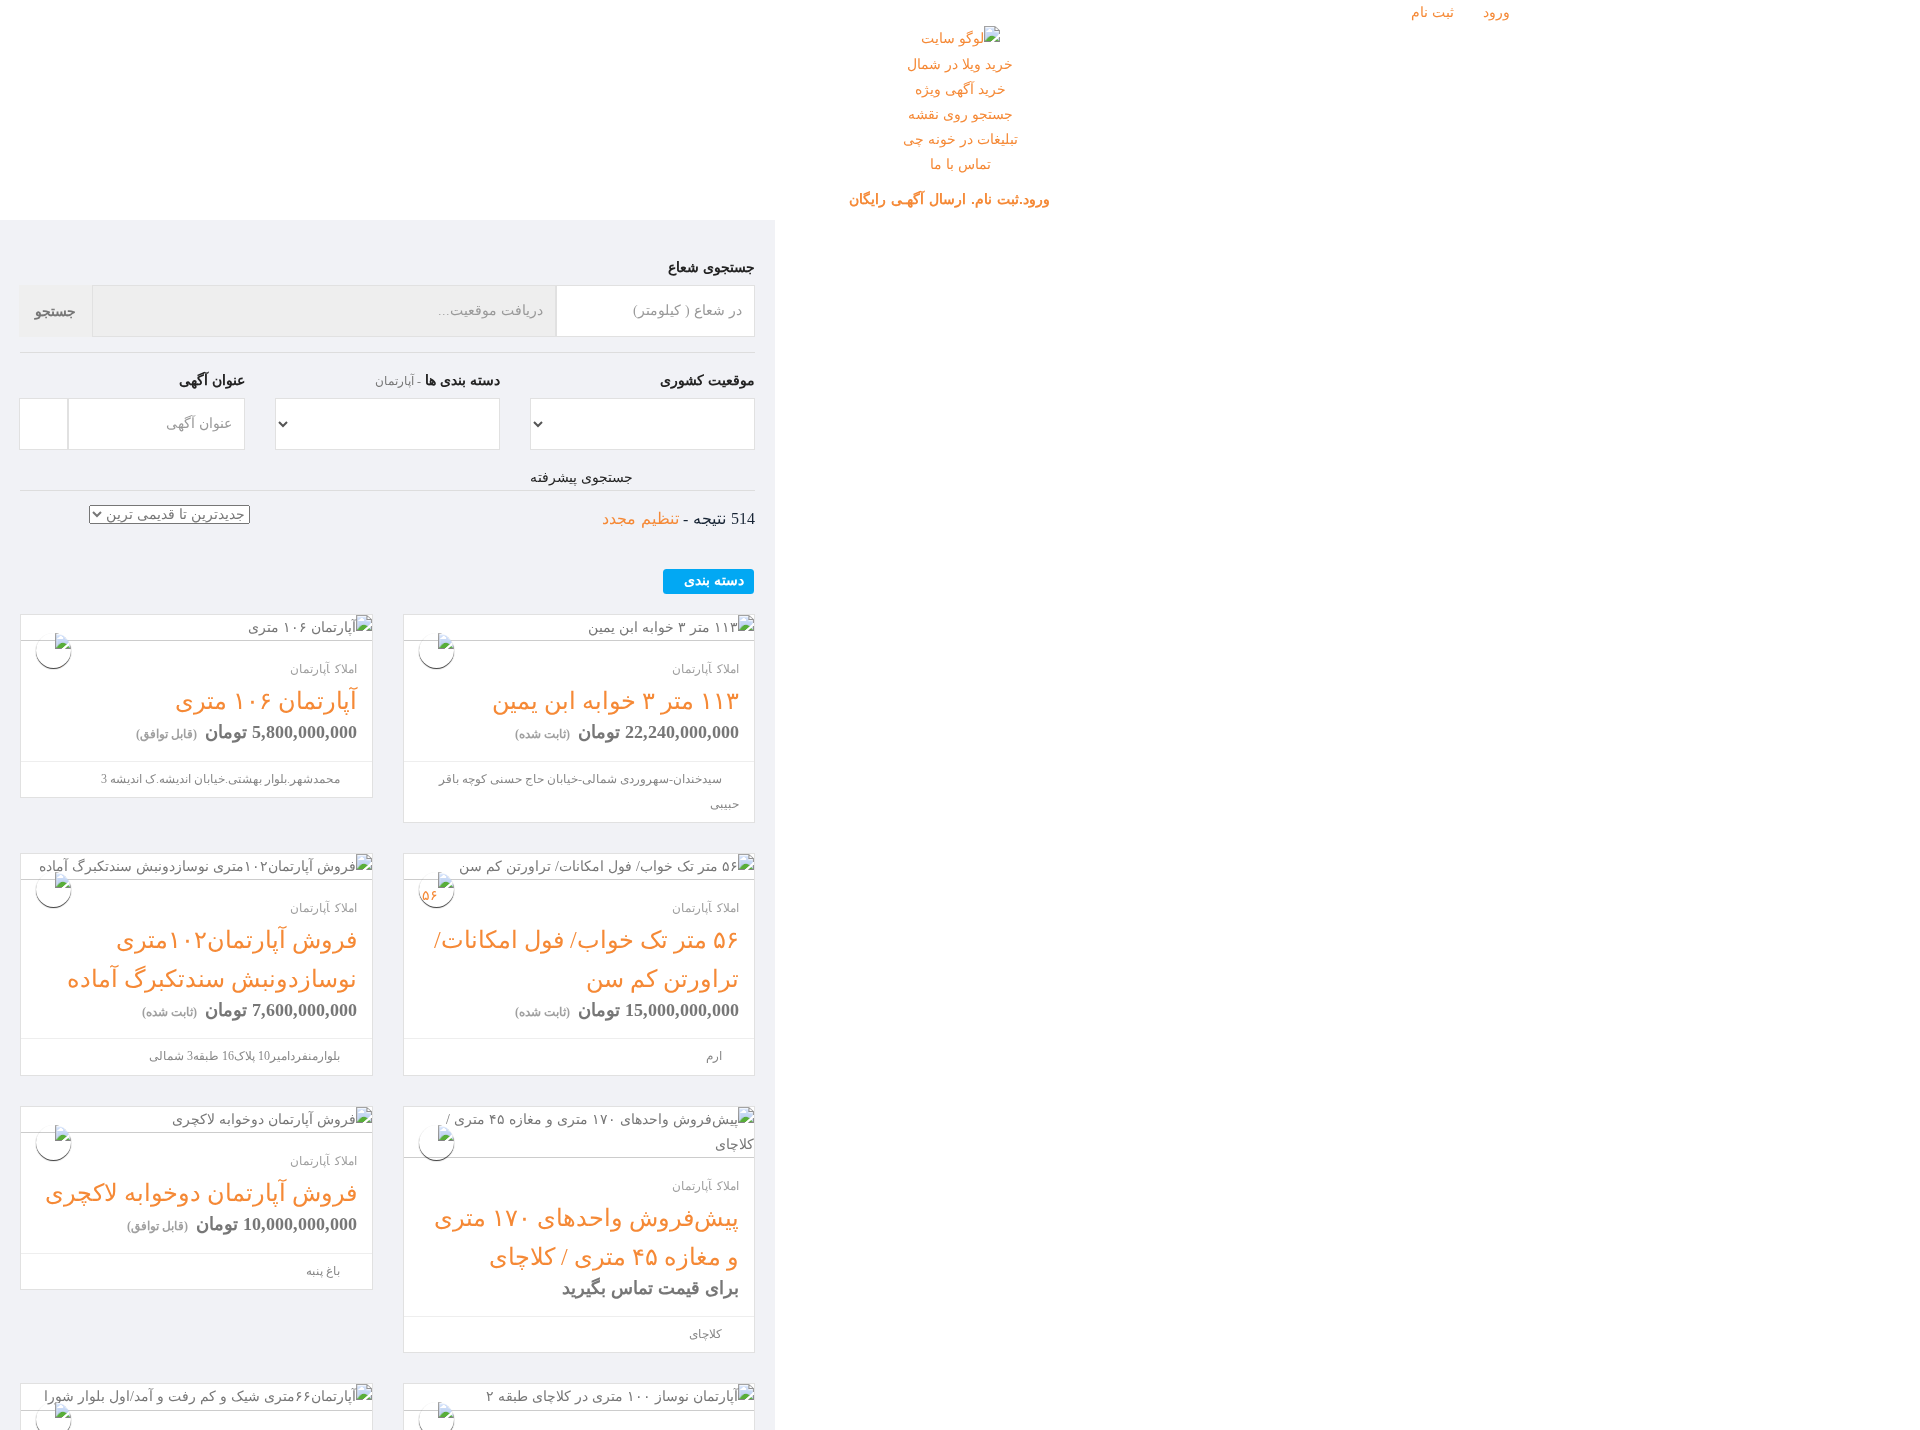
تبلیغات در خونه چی (960, 139)
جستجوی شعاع (711, 267)
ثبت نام (1434, 12)
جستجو (55, 311)
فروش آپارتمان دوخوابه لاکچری (201, 1193)
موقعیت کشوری (707, 380)
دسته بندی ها (462, 380)
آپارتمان (310, 669)
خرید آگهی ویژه (960, 89)
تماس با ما (960, 164)
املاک (346, 669)
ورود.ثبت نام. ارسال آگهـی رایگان (952, 199)
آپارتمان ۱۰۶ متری (266, 701)
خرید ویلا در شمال (960, 64)
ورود (1498, 12)
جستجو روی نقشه (960, 114)
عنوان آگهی (212, 380)
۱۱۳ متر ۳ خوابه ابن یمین (615, 701)
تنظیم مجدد (640, 518)
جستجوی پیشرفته (581, 477)
